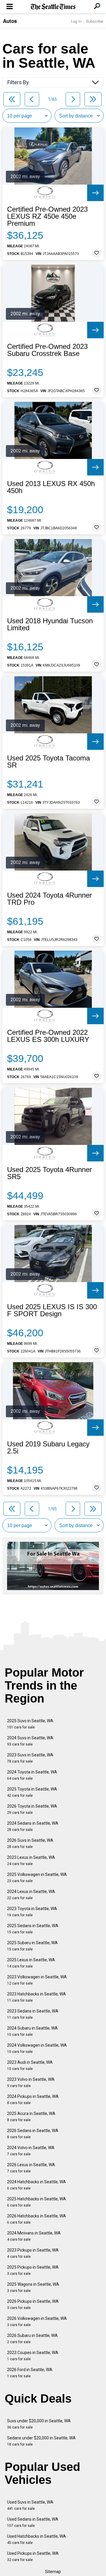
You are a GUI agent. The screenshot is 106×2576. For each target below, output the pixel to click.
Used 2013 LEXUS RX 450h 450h (51, 487)
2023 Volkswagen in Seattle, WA (37, 1980)
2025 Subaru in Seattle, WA (32, 1946)
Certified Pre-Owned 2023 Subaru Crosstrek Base (47, 350)
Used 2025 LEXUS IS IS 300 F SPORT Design (52, 1310)
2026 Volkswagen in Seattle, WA (37, 2321)
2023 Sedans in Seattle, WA (33, 2014)
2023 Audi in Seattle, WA (30, 2065)
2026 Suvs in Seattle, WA (30, 1843)
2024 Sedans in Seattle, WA (33, 1826)
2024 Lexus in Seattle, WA (31, 1895)
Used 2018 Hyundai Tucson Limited (50, 624)
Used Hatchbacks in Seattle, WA (37, 2539)
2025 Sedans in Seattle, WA (33, 1929)
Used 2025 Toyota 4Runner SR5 (49, 1173)
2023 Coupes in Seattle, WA (33, 2356)
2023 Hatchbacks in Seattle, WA (37, 1997)
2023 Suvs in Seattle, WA (30, 1758)
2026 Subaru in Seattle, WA (32, 2339)
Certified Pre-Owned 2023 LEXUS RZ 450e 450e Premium (47, 216)
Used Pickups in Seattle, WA (33, 2556)
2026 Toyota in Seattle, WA (32, 1809)
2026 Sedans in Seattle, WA (33, 2134)
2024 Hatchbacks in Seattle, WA (37, 2185)
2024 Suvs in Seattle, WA (30, 1741)
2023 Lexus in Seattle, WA (31, 1860)
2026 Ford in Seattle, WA (30, 2373)
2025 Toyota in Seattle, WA (32, 1792)
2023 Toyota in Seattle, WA (32, 1912)
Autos (10, 21)
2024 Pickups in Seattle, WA (33, 2100)
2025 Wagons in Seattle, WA (33, 2287)
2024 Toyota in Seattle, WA (32, 1775)
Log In (76, 21)
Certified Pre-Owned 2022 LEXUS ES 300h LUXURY (48, 1036)
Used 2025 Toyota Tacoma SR (48, 762)
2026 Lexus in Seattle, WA (31, 2168)
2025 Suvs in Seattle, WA (30, 1724)
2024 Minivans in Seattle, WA (34, 2236)
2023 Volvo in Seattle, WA (31, 2082)
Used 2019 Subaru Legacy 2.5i (48, 1448)
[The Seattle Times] (53, 7)
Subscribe (95, 21)
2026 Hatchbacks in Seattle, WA (37, 2219)
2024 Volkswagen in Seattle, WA (37, 2048)
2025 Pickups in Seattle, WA (33, 2270)
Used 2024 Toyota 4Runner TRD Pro (49, 899)
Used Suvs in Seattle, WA (30, 2505)
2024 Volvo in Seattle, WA (31, 2151)
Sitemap (53, 2572)
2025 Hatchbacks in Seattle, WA (37, 2202)
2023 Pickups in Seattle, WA (33, 2253)
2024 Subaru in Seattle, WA (32, 2031)
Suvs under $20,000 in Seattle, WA (39, 2424)
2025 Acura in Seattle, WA (31, 2117)
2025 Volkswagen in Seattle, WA (37, 1878)
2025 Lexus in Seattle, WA (31, 1963)
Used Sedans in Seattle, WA (33, 2522)
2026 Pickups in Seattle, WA (33, 2304)
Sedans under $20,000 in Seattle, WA (41, 2441)
